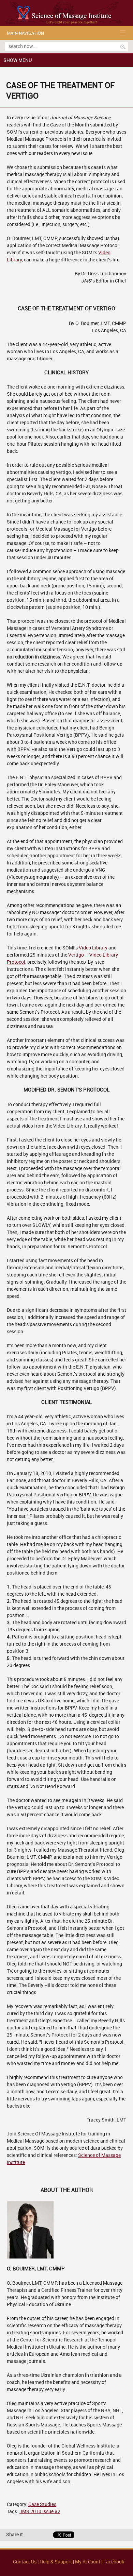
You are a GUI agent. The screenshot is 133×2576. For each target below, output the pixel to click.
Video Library (93, 948)
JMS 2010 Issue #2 (40, 2512)
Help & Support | (57, 2562)
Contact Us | (26, 2562)
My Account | (89, 2562)
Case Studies (42, 2504)
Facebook (114, 2562)
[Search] (123, 47)
